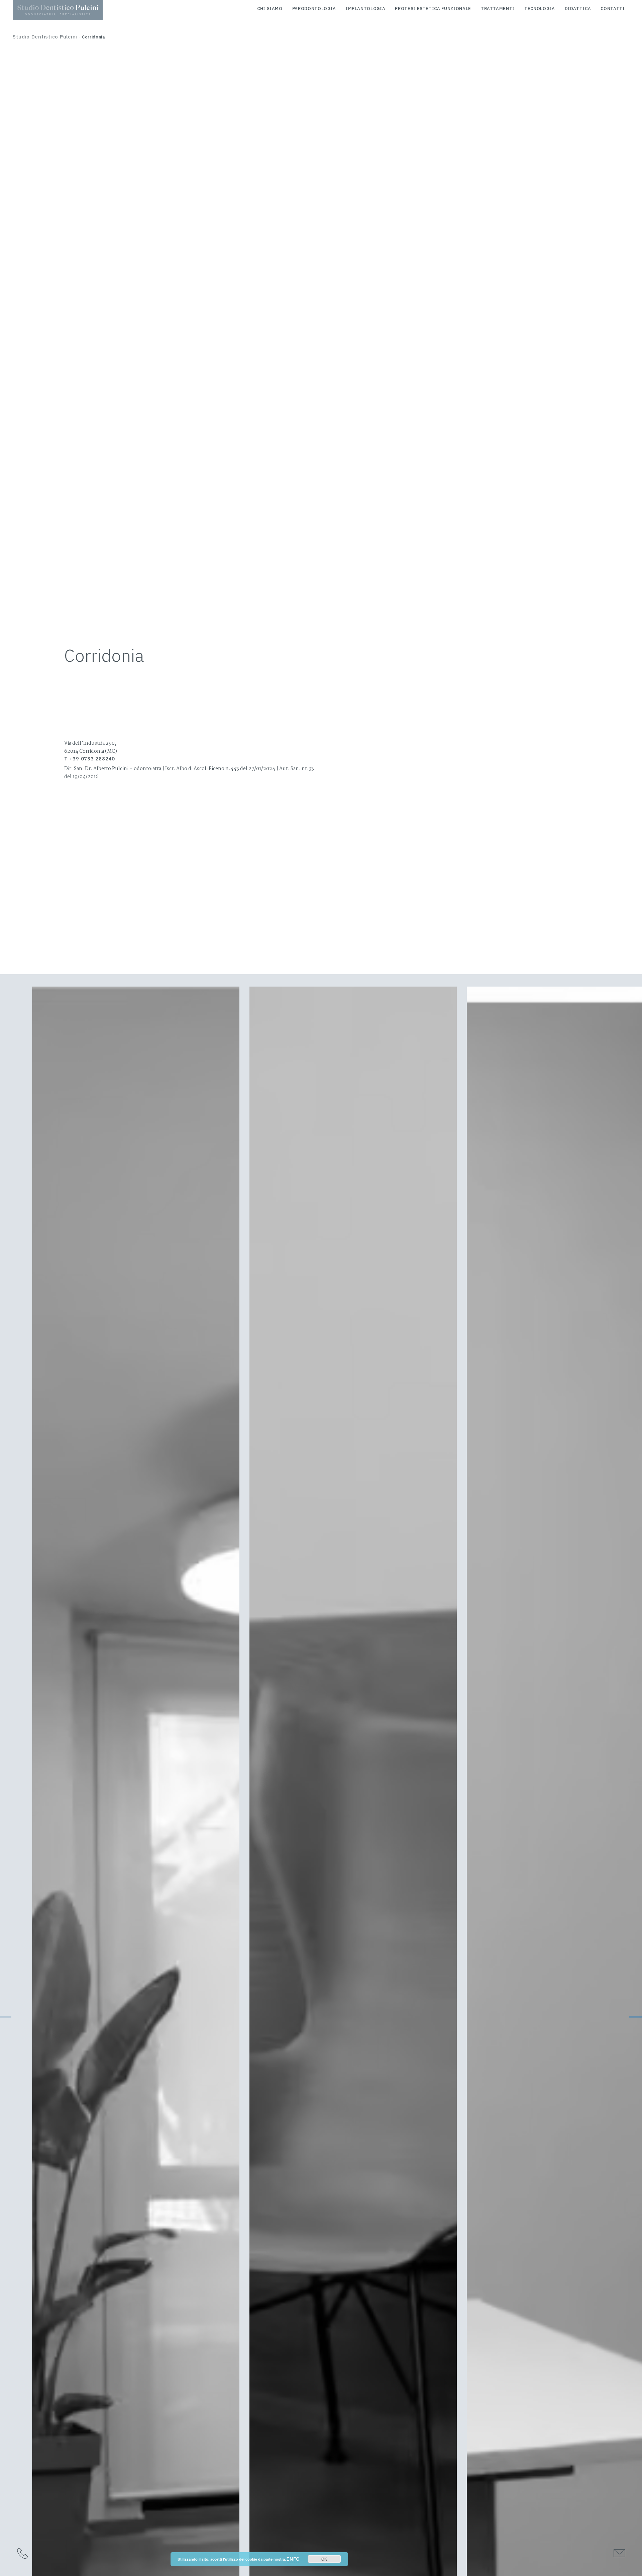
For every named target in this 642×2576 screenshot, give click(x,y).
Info (293, 2559)
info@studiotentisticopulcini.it (567, 2553)
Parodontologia (314, 9)
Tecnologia (540, 9)
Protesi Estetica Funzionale (433, 9)
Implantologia (365, 9)
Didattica (578, 9)
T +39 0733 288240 (90, 759)
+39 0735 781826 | (53, 2553)
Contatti (613, 9)
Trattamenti (498, 9)
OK (324, 2559)
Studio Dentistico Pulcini (45, 37)
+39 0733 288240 (100, 2553)
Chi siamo (270, 9)
